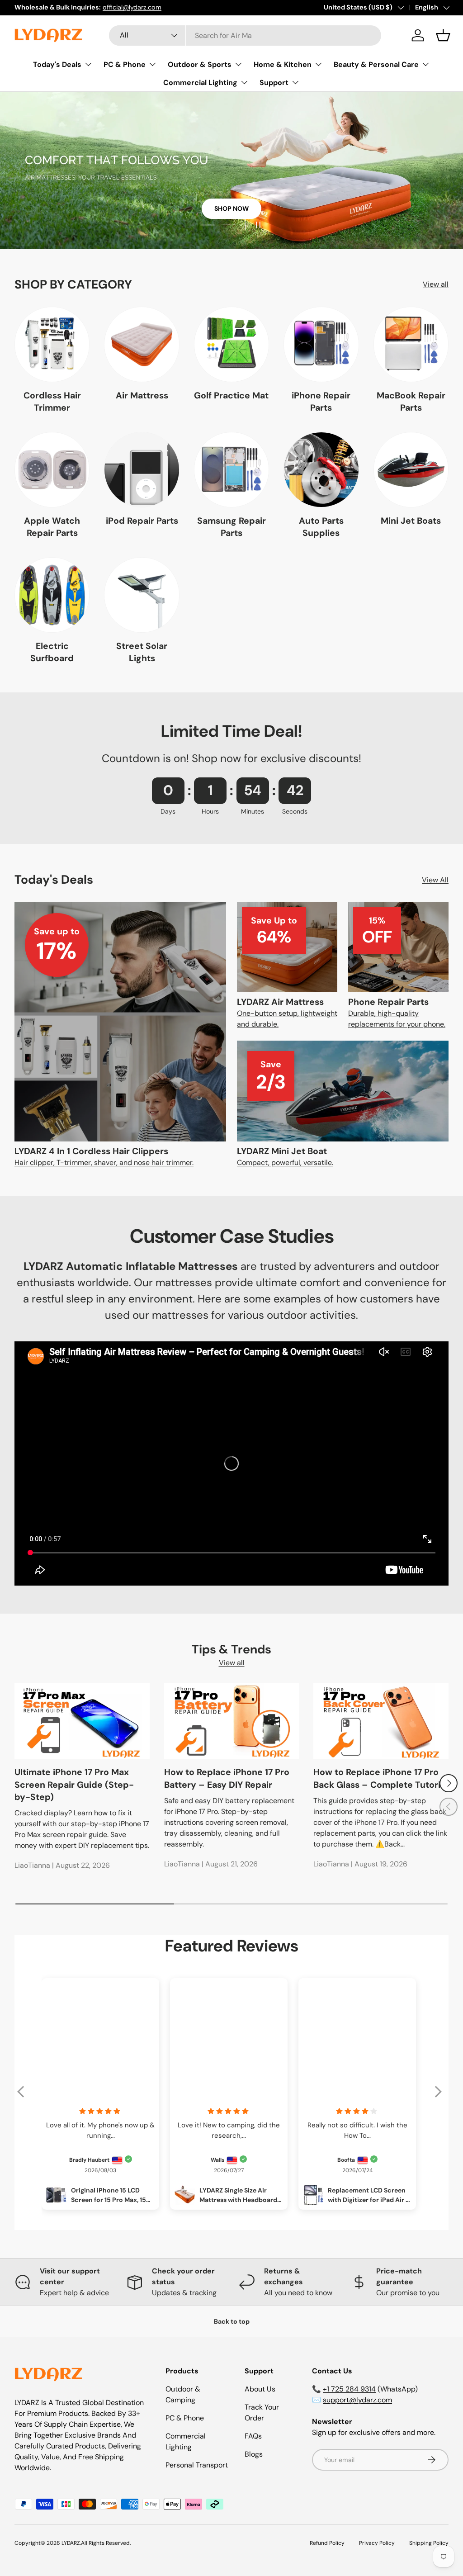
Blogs (254, 2454)
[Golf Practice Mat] (231, 344)
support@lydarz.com (357, 2400)
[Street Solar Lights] (142, 595)
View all (436, 284)
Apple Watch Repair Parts (52, 527)
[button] (443, 35)
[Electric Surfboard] (52, 595)
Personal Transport (197, 2465)
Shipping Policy (429, 2543)
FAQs (253, 2436)
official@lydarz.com (132, 7)
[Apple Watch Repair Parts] (52, 469)
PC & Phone (185, 2418)
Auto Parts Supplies (321, 527)
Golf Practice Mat (231, 395)
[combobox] (245, 36)
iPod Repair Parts (142, 521)
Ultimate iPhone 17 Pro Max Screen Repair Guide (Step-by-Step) (74, 1785)
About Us (260, 2389)
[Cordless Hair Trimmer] (52, 344)
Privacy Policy (377, 2543)
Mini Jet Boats (411, 521)
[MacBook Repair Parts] (411, 344)
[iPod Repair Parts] (142, 469)
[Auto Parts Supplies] (321, 469)
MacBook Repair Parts (411, 402)
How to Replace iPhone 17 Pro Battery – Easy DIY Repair (227, 1778)
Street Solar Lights (142, 652)
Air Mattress (142, 395)
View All (435, 880)
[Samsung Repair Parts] (231, 469)
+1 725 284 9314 (349, 2389)
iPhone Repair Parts (321, 402)
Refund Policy (327, 2543)
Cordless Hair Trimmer (52, 402)
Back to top (232, 2321)
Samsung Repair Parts (231, 527)
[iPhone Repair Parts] (321, 344)
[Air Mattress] (142, 344)
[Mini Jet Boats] (411, 469)
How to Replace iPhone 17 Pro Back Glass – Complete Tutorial (380, 1778)
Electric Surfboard (52, 652)
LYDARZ (71, 2543)
